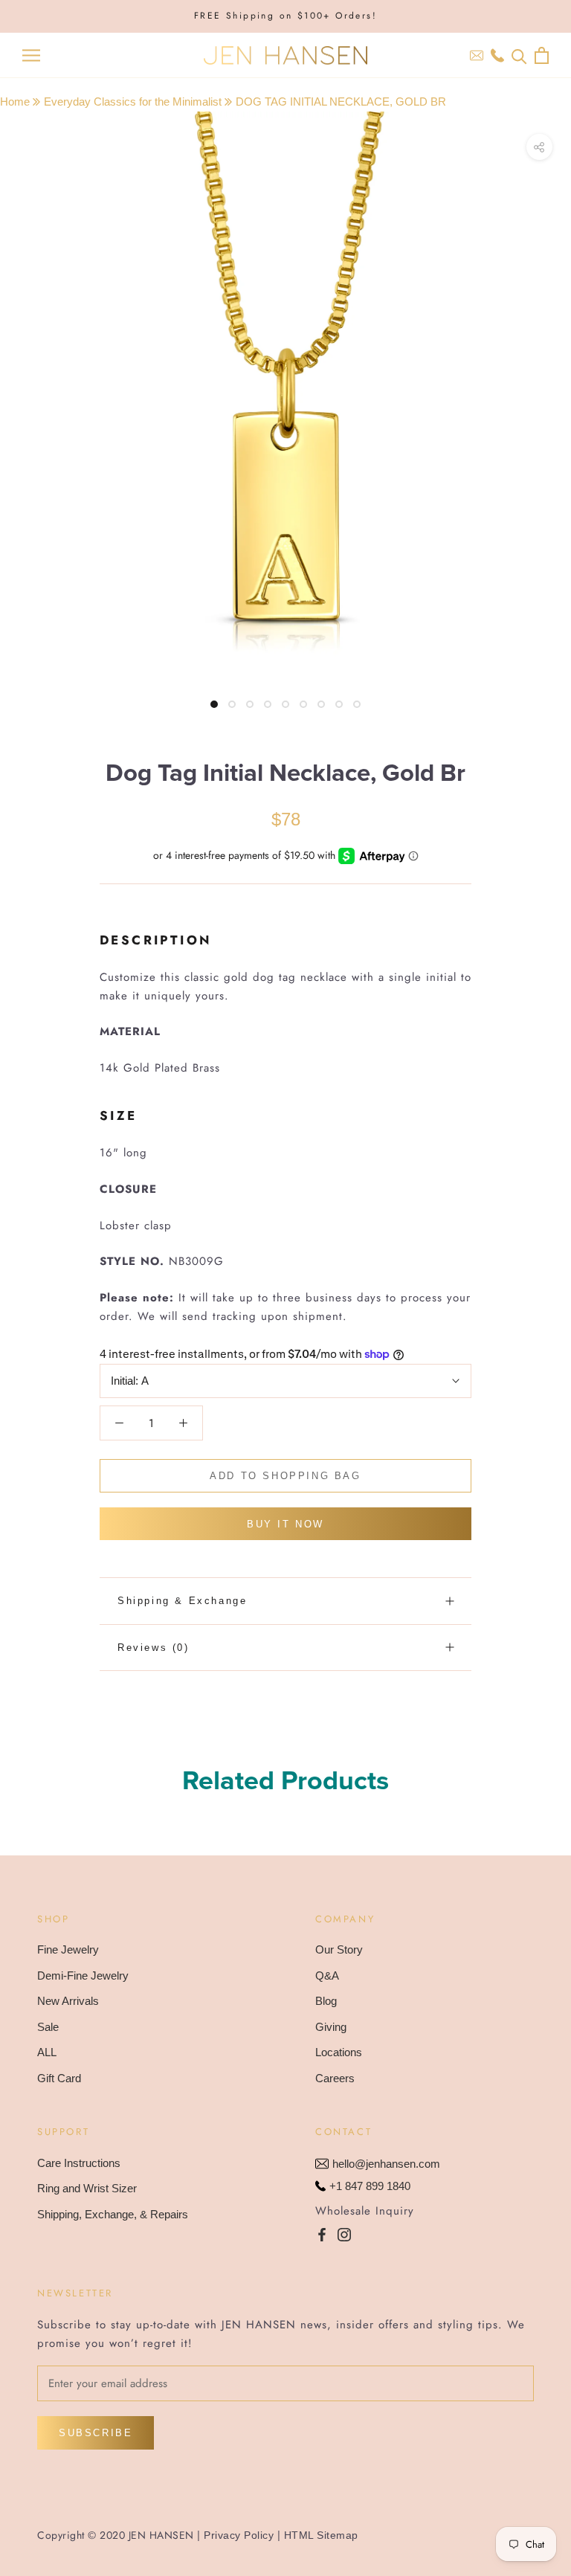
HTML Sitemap (321, 2535)
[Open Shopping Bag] (542, 55)
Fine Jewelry (68, 1949)
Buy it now (285, 1524)
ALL (47, 2052)
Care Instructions (79, 2163)
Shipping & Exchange (182, 1601)
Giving (331, 2027)
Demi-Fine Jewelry (83, 1976)
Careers (335, 2078)
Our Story (339, 1949)
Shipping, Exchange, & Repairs (113, 2214)
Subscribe (96, 2433)
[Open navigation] (31, 56)
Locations (339, 2052)
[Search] (519, 55)
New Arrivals (68, 2001)
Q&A (327, 1976)
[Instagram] (344, 2234)
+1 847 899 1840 (370, 2186)
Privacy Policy (239, 2535)
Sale (48, 2027)
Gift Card (59, 2078)
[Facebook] (322, 2234)
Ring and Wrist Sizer (87, 2188)
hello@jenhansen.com (386, 2164)
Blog (326, 2001)
